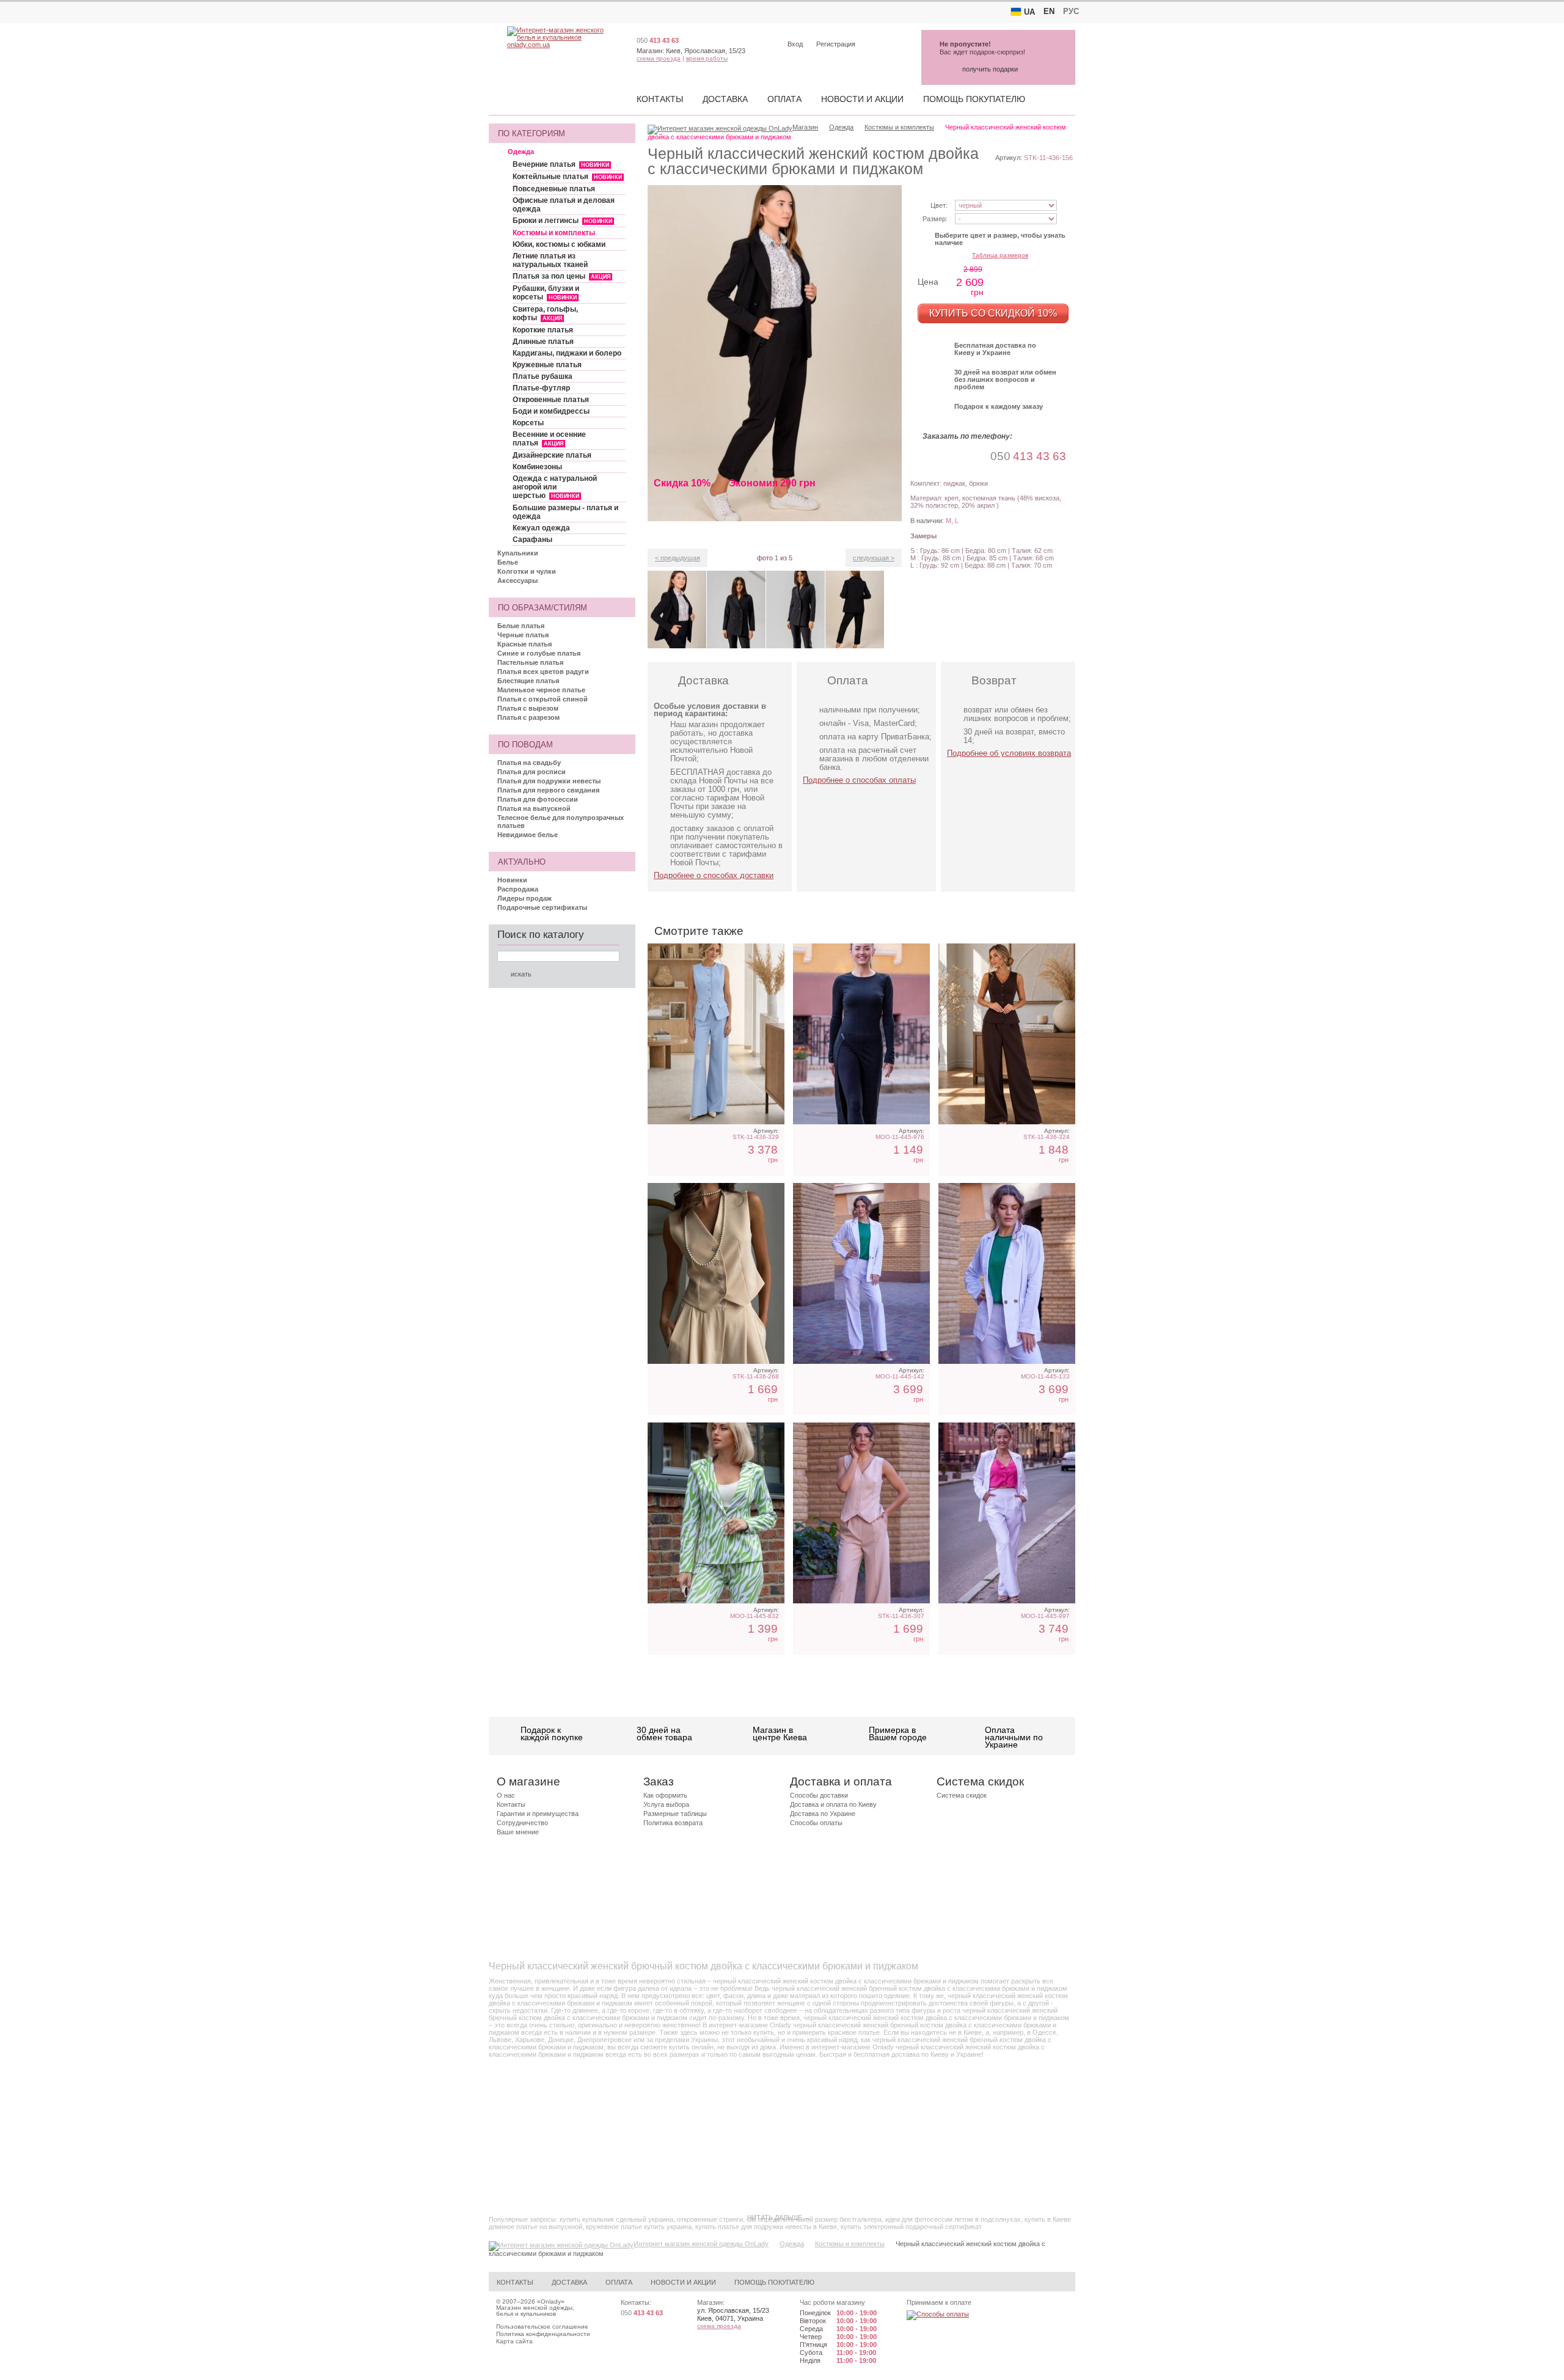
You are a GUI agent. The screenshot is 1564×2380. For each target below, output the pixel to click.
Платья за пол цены (561, 276)
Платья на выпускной (534, 808)
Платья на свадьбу (529, 763)
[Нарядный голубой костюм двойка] (716, 1034)
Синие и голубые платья (539, 653)
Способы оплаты (816, 1823)
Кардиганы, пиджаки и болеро (567, 353)
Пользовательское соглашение (542, 2327)
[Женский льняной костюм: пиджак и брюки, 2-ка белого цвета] (1007, 1513)
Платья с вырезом (528, 708)
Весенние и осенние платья (549, 439)
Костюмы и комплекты (554, 233)
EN (1049, 11)
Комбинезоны (537, 467)
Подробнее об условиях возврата (1009, 753)
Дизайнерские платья (552, 455)
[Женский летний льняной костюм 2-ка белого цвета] (861, 1273)
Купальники (518, 553)
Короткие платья (543, 330)
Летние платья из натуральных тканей (550, 260)
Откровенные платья (551, 400)
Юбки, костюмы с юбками (559, 244)
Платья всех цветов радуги (543, 672)
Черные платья (523, 635)
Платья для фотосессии (538, 799)
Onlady (551, 2301)
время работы (707, 58)
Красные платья (524, 644)
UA (1029, 12)
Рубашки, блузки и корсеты (546, 293)
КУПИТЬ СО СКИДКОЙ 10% (993, 313)
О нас (506, 1795)
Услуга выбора (666, 1804)
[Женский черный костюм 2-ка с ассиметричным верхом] (861, 1034)
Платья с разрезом (528, 717)
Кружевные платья (547, 365)
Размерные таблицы (675, 1814)
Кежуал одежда (541, 528)
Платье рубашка (543, 376)
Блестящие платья (528, 681)
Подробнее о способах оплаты (859, 780)
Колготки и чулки (527, 571)
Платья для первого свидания (548, 790)
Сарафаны (532, 540)
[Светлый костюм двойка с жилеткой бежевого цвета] (861, 1513)
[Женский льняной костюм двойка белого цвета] (1007, 1273)
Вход (795, 44)
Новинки (512, 880)
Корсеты (528, 423)
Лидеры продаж (524, 898)
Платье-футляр (541, 388)
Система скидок (962, 1795)
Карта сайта (514, 2341)
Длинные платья (543, 342)
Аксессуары (517, 580)
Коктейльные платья (567, 177)
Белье (508, 562)
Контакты (660, 99)
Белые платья (521, 626)
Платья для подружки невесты (549, 781)
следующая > (874, 558)
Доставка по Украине (823, 1814)
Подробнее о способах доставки (714, 875)
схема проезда (659, 58)
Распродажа (518, 889)
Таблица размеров (1000, 255)
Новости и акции (862, 99)
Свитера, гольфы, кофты (545, 313)
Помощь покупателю (974, 99)
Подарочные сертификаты (542, 907)
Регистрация (836, 44)
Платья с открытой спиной (543, 699)
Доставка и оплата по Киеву (833, 1804)
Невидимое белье (528, 835)
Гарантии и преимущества (538, 1814)
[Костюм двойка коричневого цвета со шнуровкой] (1007, 1034)
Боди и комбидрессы (551, 411)
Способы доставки (819, 1795)
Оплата (784, 99)
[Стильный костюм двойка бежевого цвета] (716, 1273)
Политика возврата (673, 1823)
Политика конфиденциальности (543, 2334)
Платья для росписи (532, 772)
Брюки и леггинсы (562, 221)
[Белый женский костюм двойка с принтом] (716, 1513)
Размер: (935, 219)
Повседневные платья (554, 189)
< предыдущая (678, 558)
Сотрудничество (522, 1823)
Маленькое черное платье (541, 690)
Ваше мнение (518, 1832)
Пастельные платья (530, 662)
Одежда (521, 152)
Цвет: (939, 205)
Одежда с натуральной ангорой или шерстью (555, 487)
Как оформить (665, 1795)
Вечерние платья (561, 164)
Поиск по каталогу (541, 935)
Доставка (725, 99)
